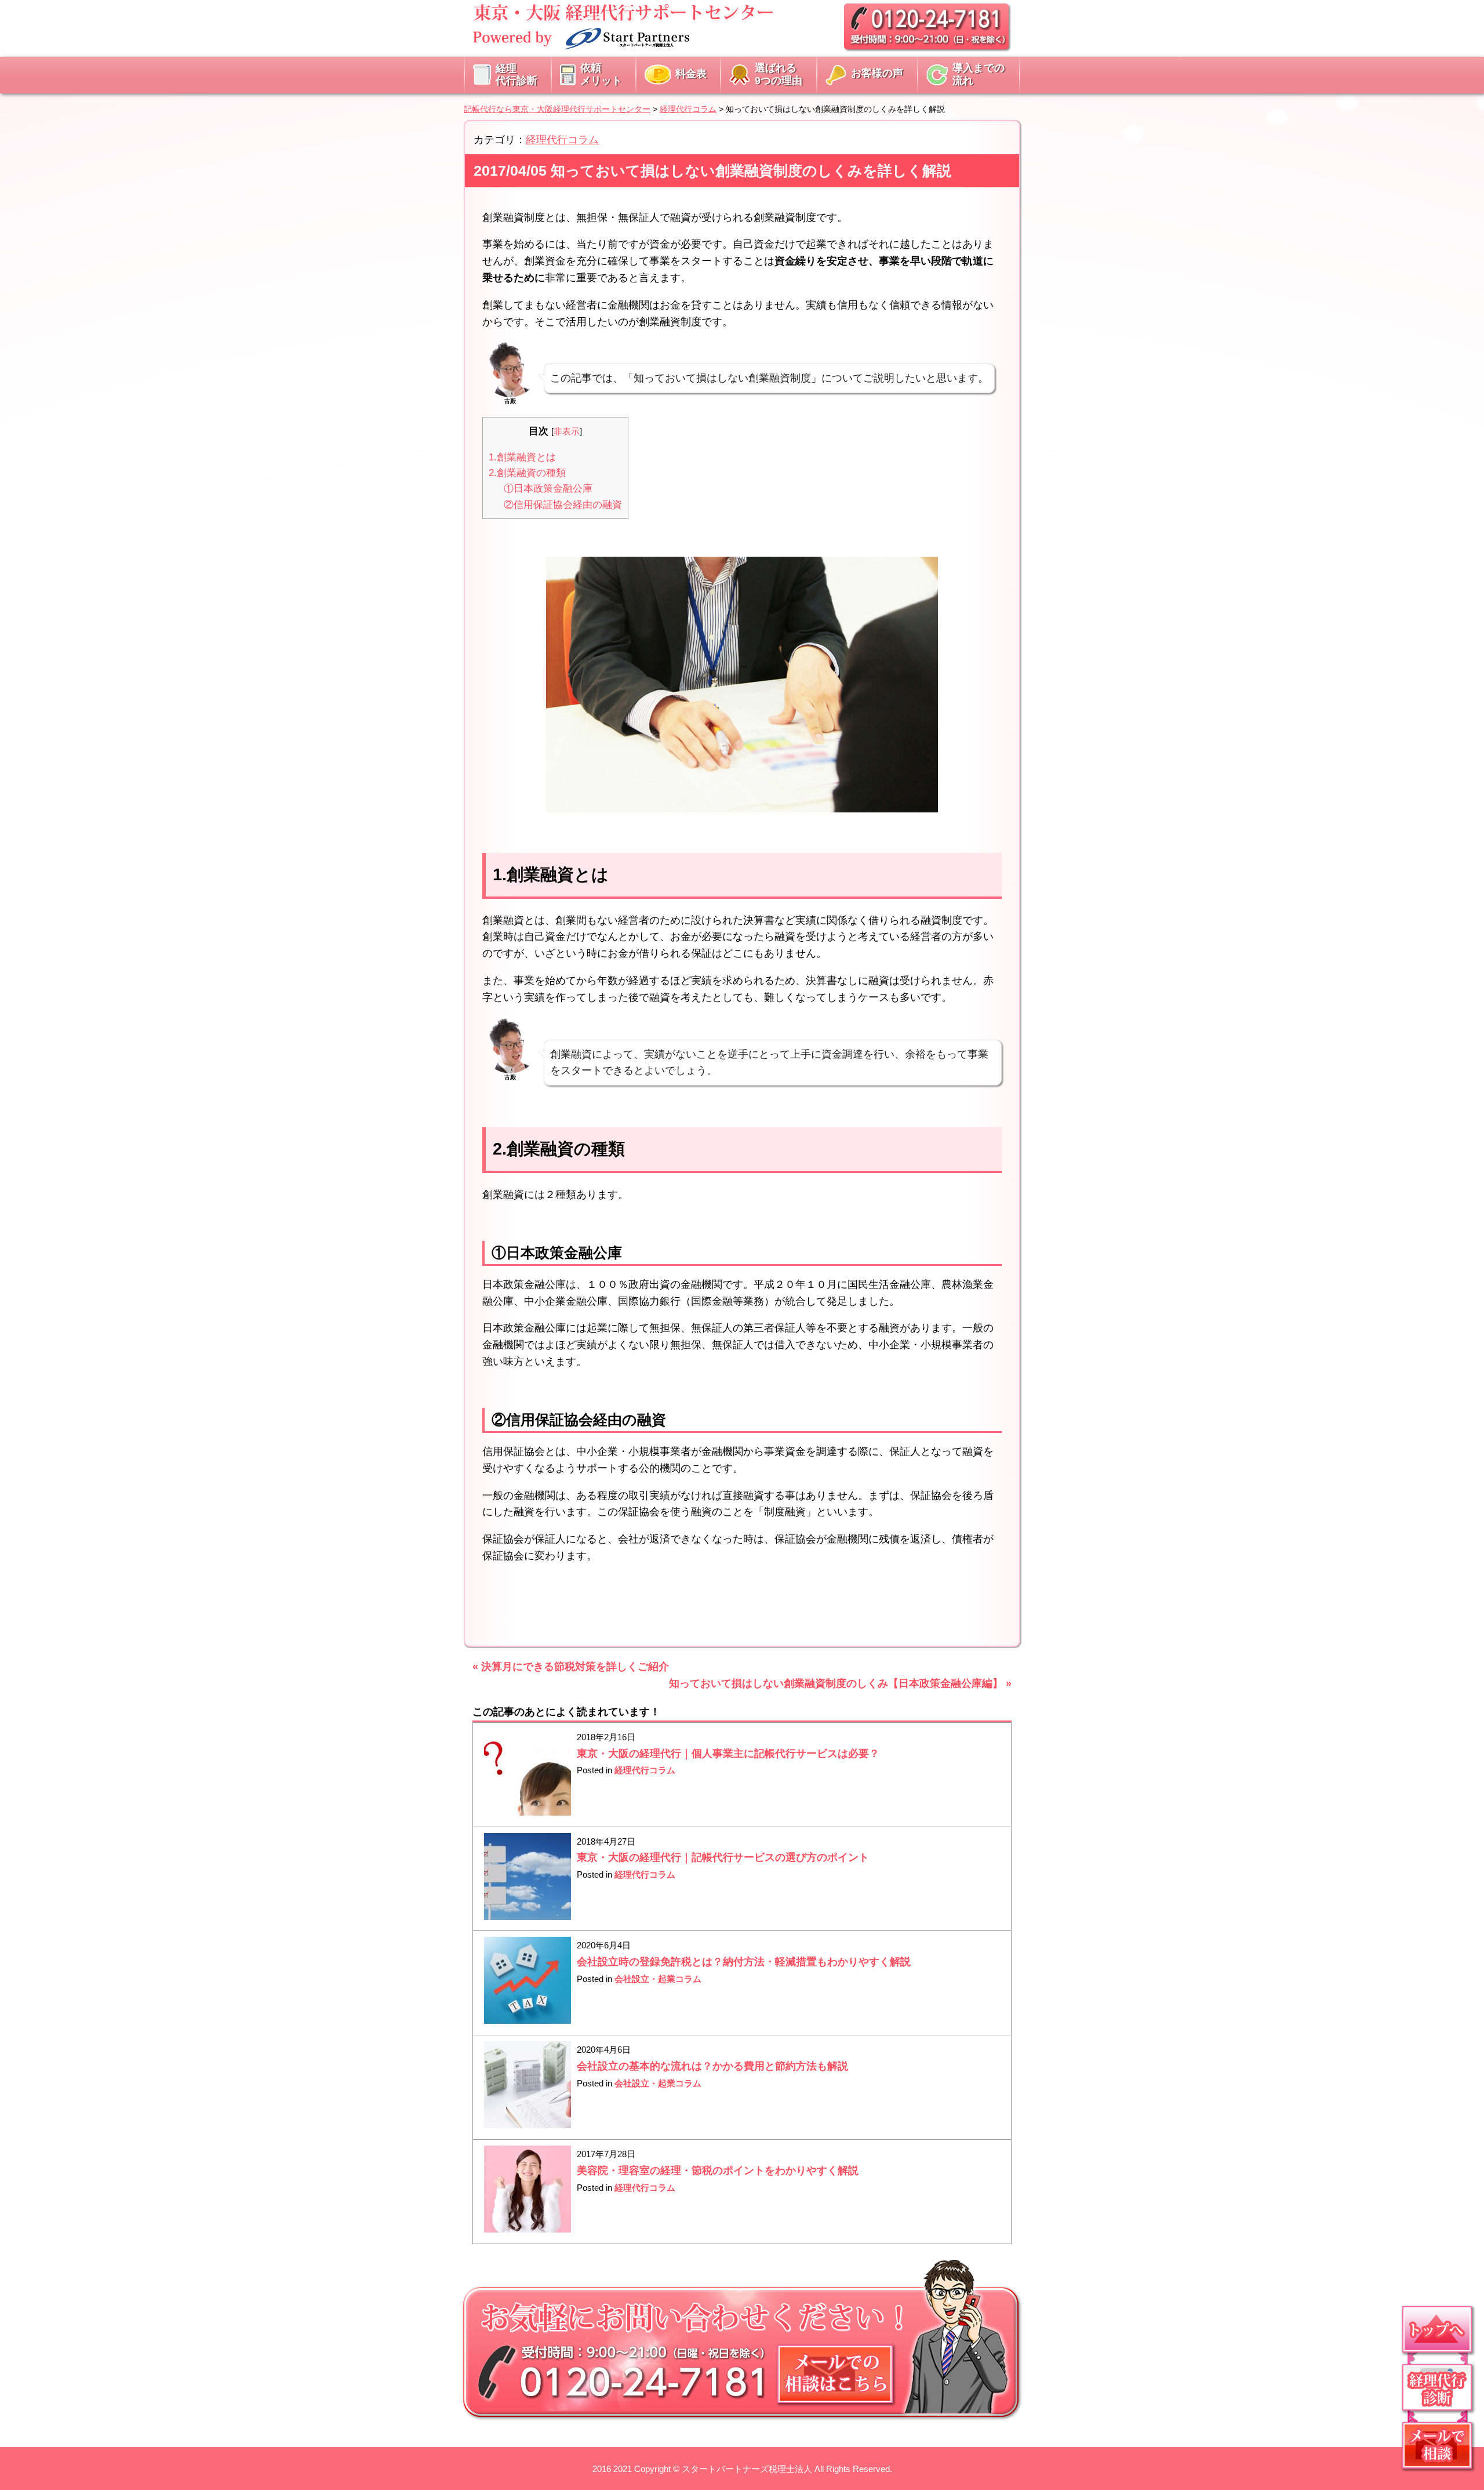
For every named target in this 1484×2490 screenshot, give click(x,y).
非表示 (567, 431)
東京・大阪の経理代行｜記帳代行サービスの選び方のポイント (723, 1857)
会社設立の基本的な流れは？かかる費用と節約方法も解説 (712, 2066)
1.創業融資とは (522, 457)
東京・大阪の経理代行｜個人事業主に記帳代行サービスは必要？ (728, 1754)
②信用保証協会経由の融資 (563, 505)
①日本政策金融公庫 (548, 489)
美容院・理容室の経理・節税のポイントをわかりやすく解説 (718, 2170)
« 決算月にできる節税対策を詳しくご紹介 (571, 1667)
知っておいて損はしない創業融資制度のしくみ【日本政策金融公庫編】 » (840, 1683)
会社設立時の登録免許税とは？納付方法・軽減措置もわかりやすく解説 (744, 1962)
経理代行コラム (562, 140)
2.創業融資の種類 (527, 473)
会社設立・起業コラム (658, 1979)
